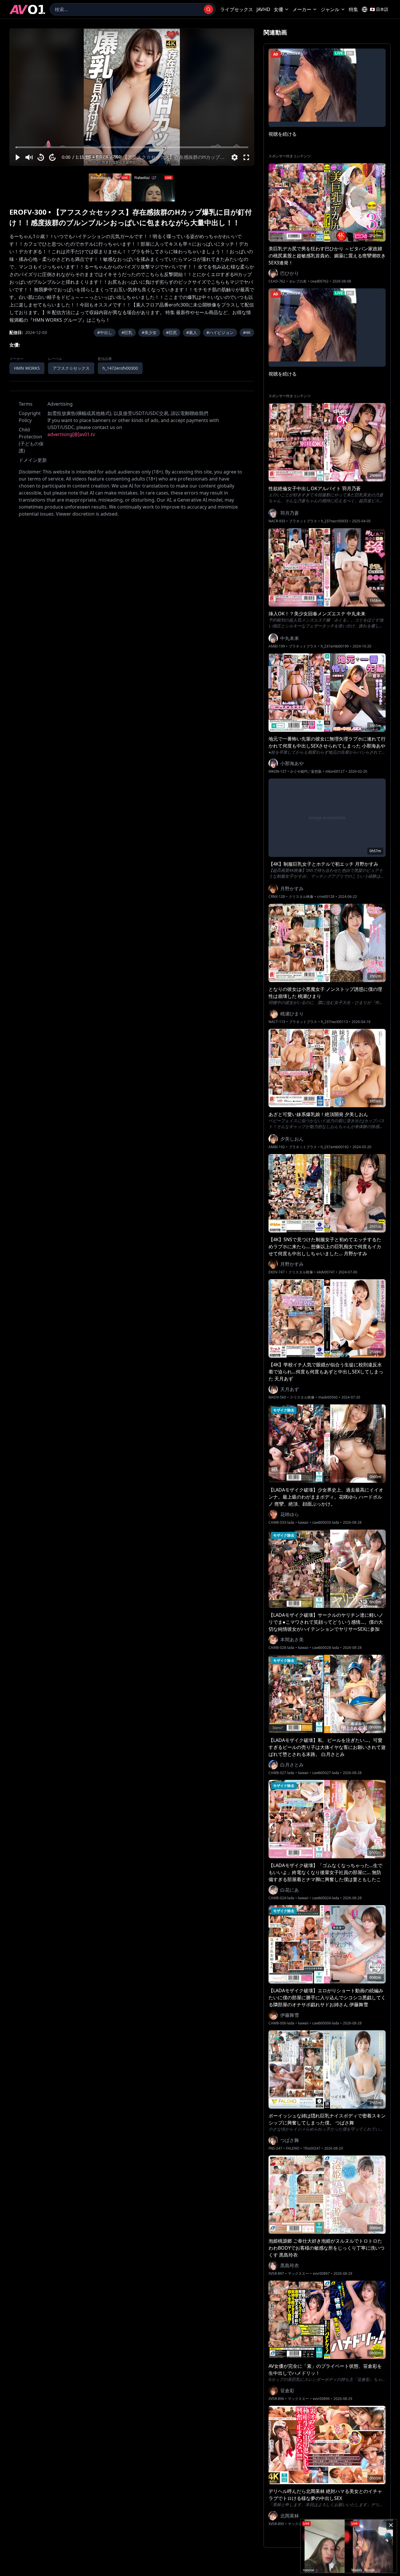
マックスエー (298, 2274)
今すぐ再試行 (154, 35)
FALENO (293, 2148)
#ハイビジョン (220, 332)
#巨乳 (127, 332)
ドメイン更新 (33, 460)
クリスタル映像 (301, 897)
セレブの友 (298, 281)
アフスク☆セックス (71, 368)
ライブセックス (237, 9)
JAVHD (263, 9)
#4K (247, 332)
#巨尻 (171, 332)
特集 (353, 9)
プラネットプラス (303, 521)
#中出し (105, 332)
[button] (17, 157)
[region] (132, 97)
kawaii (303, 1523)
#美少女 (149, 332)
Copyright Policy (30, 417)
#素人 (192, 332)
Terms (26, 404)
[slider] (132, 147)
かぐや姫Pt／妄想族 (306, 772)
